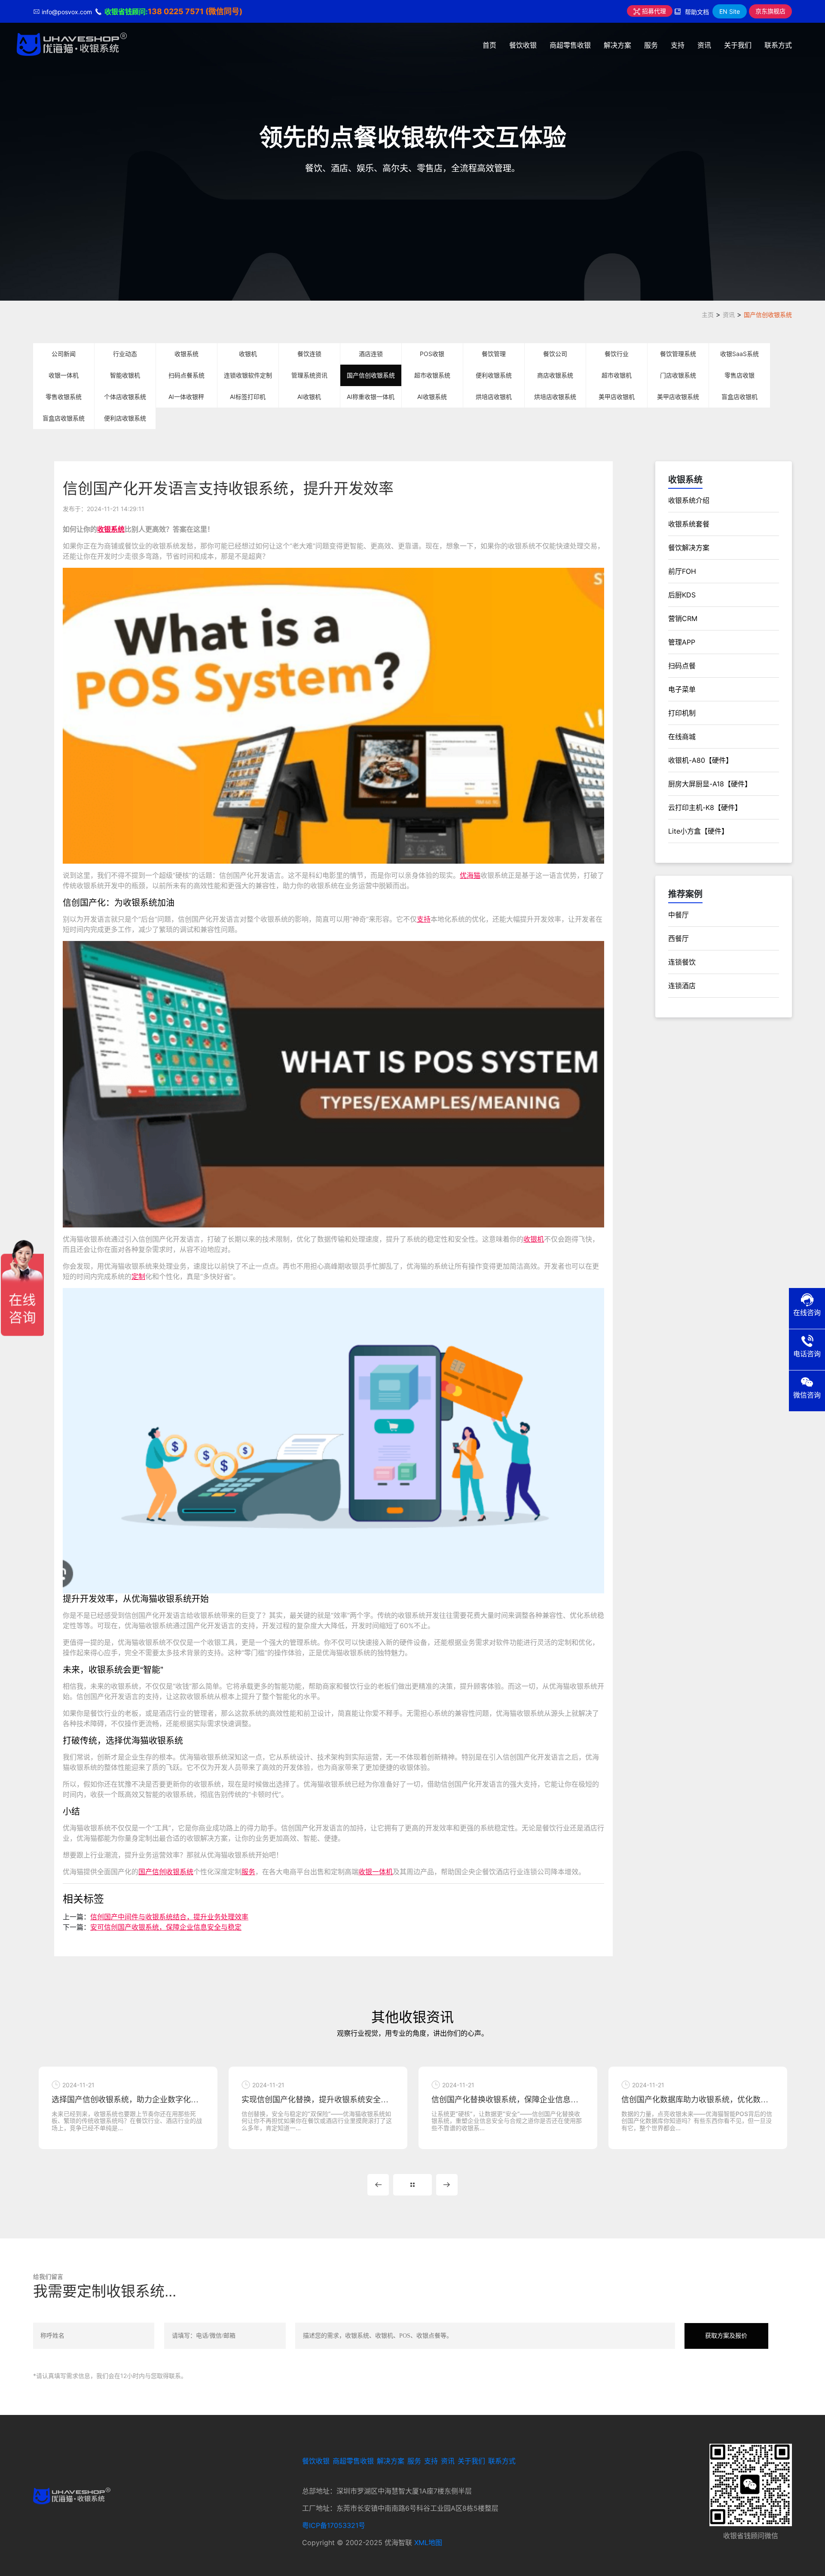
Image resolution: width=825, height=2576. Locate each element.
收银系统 (186, 354)
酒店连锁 (371, 354)
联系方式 (778, 45)
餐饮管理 (494, 354)
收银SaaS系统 (739, 354)
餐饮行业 (617, 354)
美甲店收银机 (617, 397)
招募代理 (653, 11)
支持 (678, 45)
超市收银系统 (432, 375)
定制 (138, 1276)
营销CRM (683, 618)
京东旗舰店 (770, 11)
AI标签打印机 (248, 397)
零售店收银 (739, 375)
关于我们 (738, 45)
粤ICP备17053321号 (334, 2525)
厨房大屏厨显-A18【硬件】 (710, 784)
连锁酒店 (682, 986)
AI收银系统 (432, 397)
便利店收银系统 (125, 418)
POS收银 (432, 354)
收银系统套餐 (689, 524)
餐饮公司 (555, 354)
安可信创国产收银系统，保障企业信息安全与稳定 (166, 1927)
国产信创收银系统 (768, 315)
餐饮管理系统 (678, 354)
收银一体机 (64, 375)
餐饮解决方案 (689, 548)
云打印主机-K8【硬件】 (705, 807)
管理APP (682, 642)
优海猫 (470, 875)
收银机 (248, 354)
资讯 (704, 45)
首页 (489, 45)
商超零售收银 (570, 45)
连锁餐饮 (682, 962)
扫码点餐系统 (186, 375)
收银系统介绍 (689, 500)
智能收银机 (125, 375)
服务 (651, 45)
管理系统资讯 (309, 375)
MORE (412, 2185)
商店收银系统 (555, 375)
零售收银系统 (64, 397)
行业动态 (125, 354)
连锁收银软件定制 (248, 375)
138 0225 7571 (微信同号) (195, 11)
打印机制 (682, 713)
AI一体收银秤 (186, 397)
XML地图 (428, 2543)
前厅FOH (682, 571)
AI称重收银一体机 (371, 397)
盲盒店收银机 (739, 397)
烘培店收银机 (494, 397)
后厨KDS (682, 595)
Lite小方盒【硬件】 (698, 831)
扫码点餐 (682, 666)
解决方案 (617, 45)
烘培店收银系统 (555, 397)
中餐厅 (678, 915)
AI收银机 (309, 397)
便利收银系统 (494, 375)
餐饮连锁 (309, 354)
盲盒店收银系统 (64, 418)
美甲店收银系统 (678, 397)
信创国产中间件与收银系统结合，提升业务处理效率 (169, 1917)
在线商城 (682, 737)
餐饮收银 (523, 45)
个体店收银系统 (125, 397)
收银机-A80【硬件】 (700, 760)
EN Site (730, 11)
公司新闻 (64, 354)
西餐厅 (678, 938)
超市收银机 (617, 375)
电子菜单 (682, 689)
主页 (708, 315)
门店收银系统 (678, 375)
